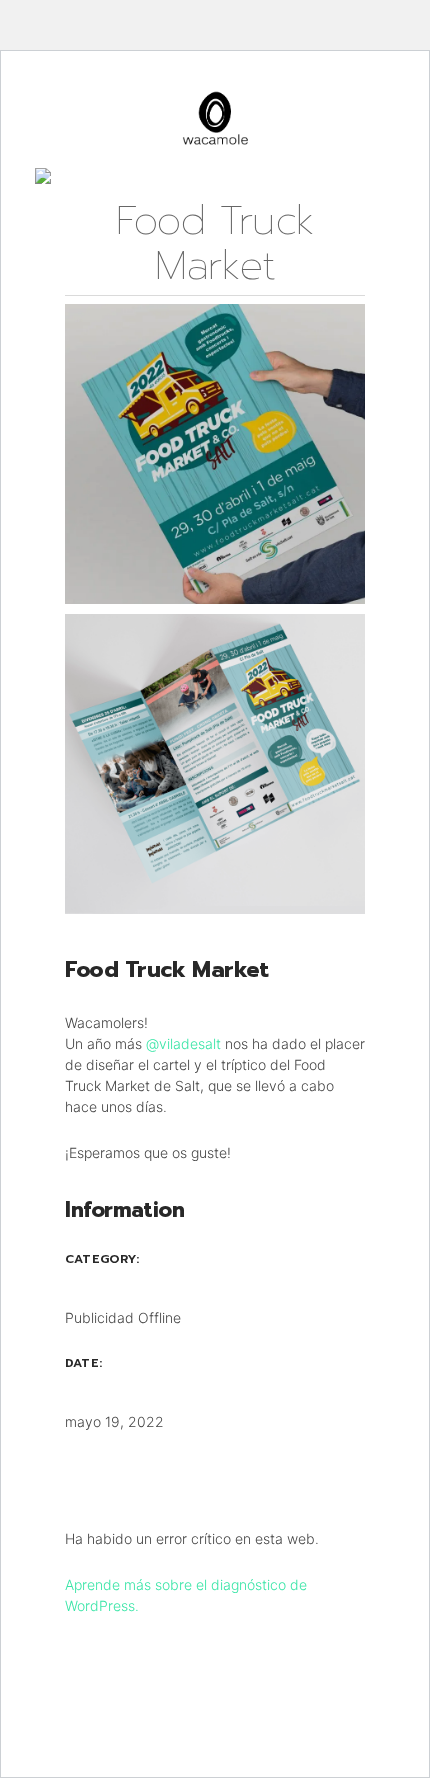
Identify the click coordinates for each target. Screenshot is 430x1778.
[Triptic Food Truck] (215, 764)
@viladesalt (183, 1043)
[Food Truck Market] (215, 454)
